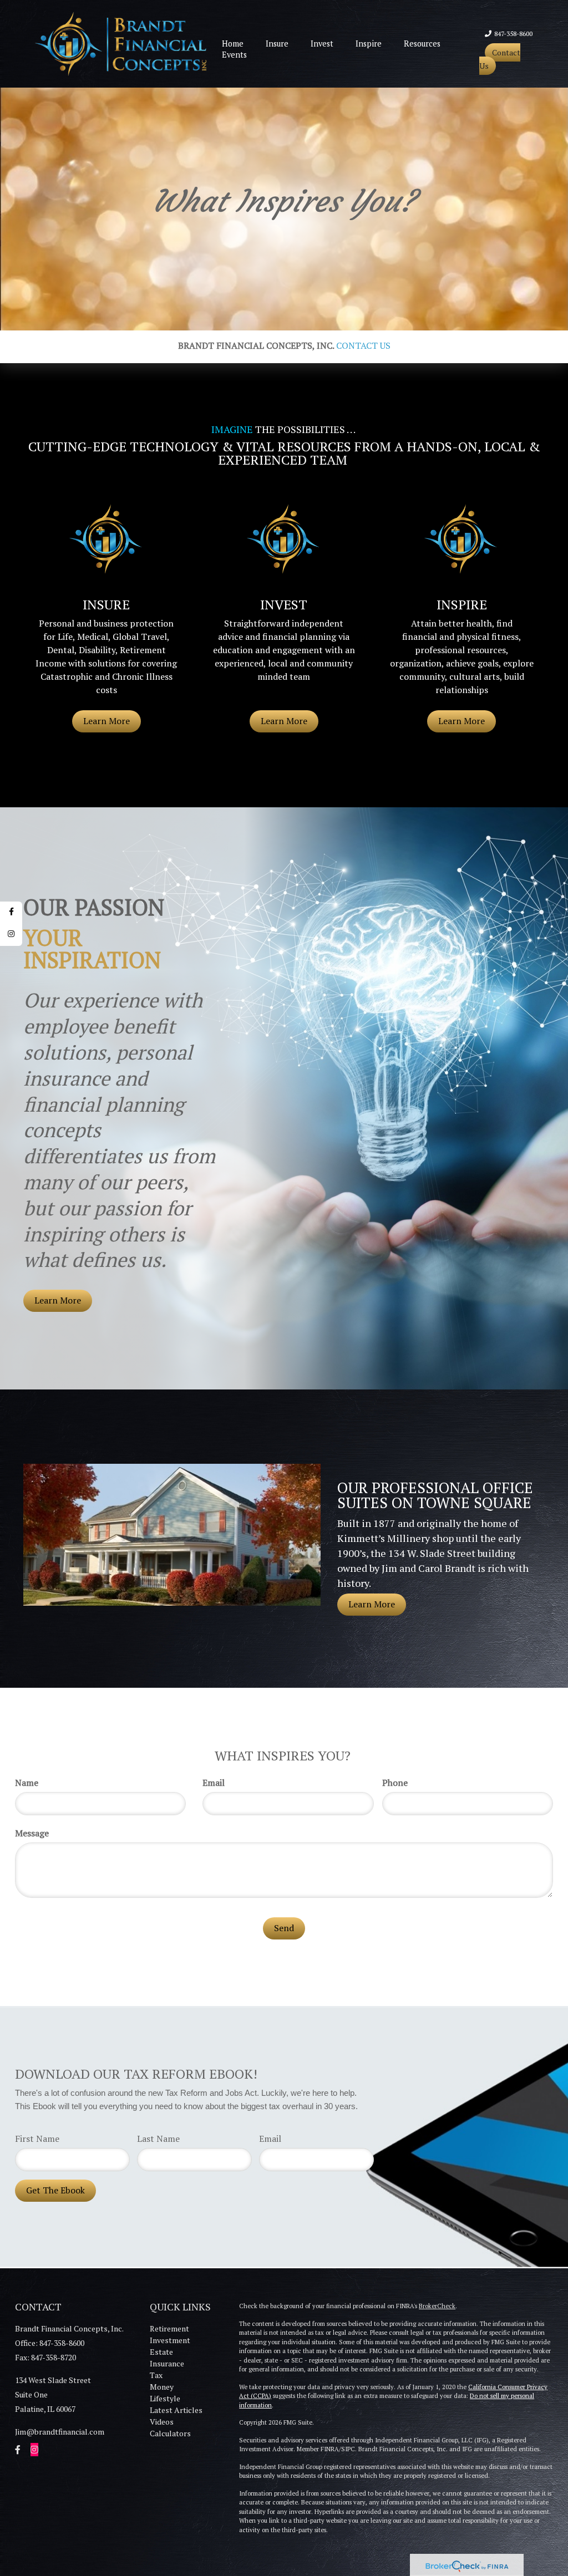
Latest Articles (176, 2410)
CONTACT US (363, 345)
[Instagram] (11, 935)
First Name (37, 2139)
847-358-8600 (513, 34)
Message (32, 1833)
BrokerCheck (437, 2306)
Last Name (158, 2139)
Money (162, 2387)
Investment (170, 2340)
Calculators (170, 2433)
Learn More (58, 1300)
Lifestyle (165, 2398)
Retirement (169, 2328)
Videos (162, 2422)
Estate (161, 2352)
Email (214, 1783)
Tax (156, 2375)
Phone (395, 1783)
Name (27, 1783)
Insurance (167, 2363)
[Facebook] (11, 913)
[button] (277, 44)
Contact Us (500, 59)
